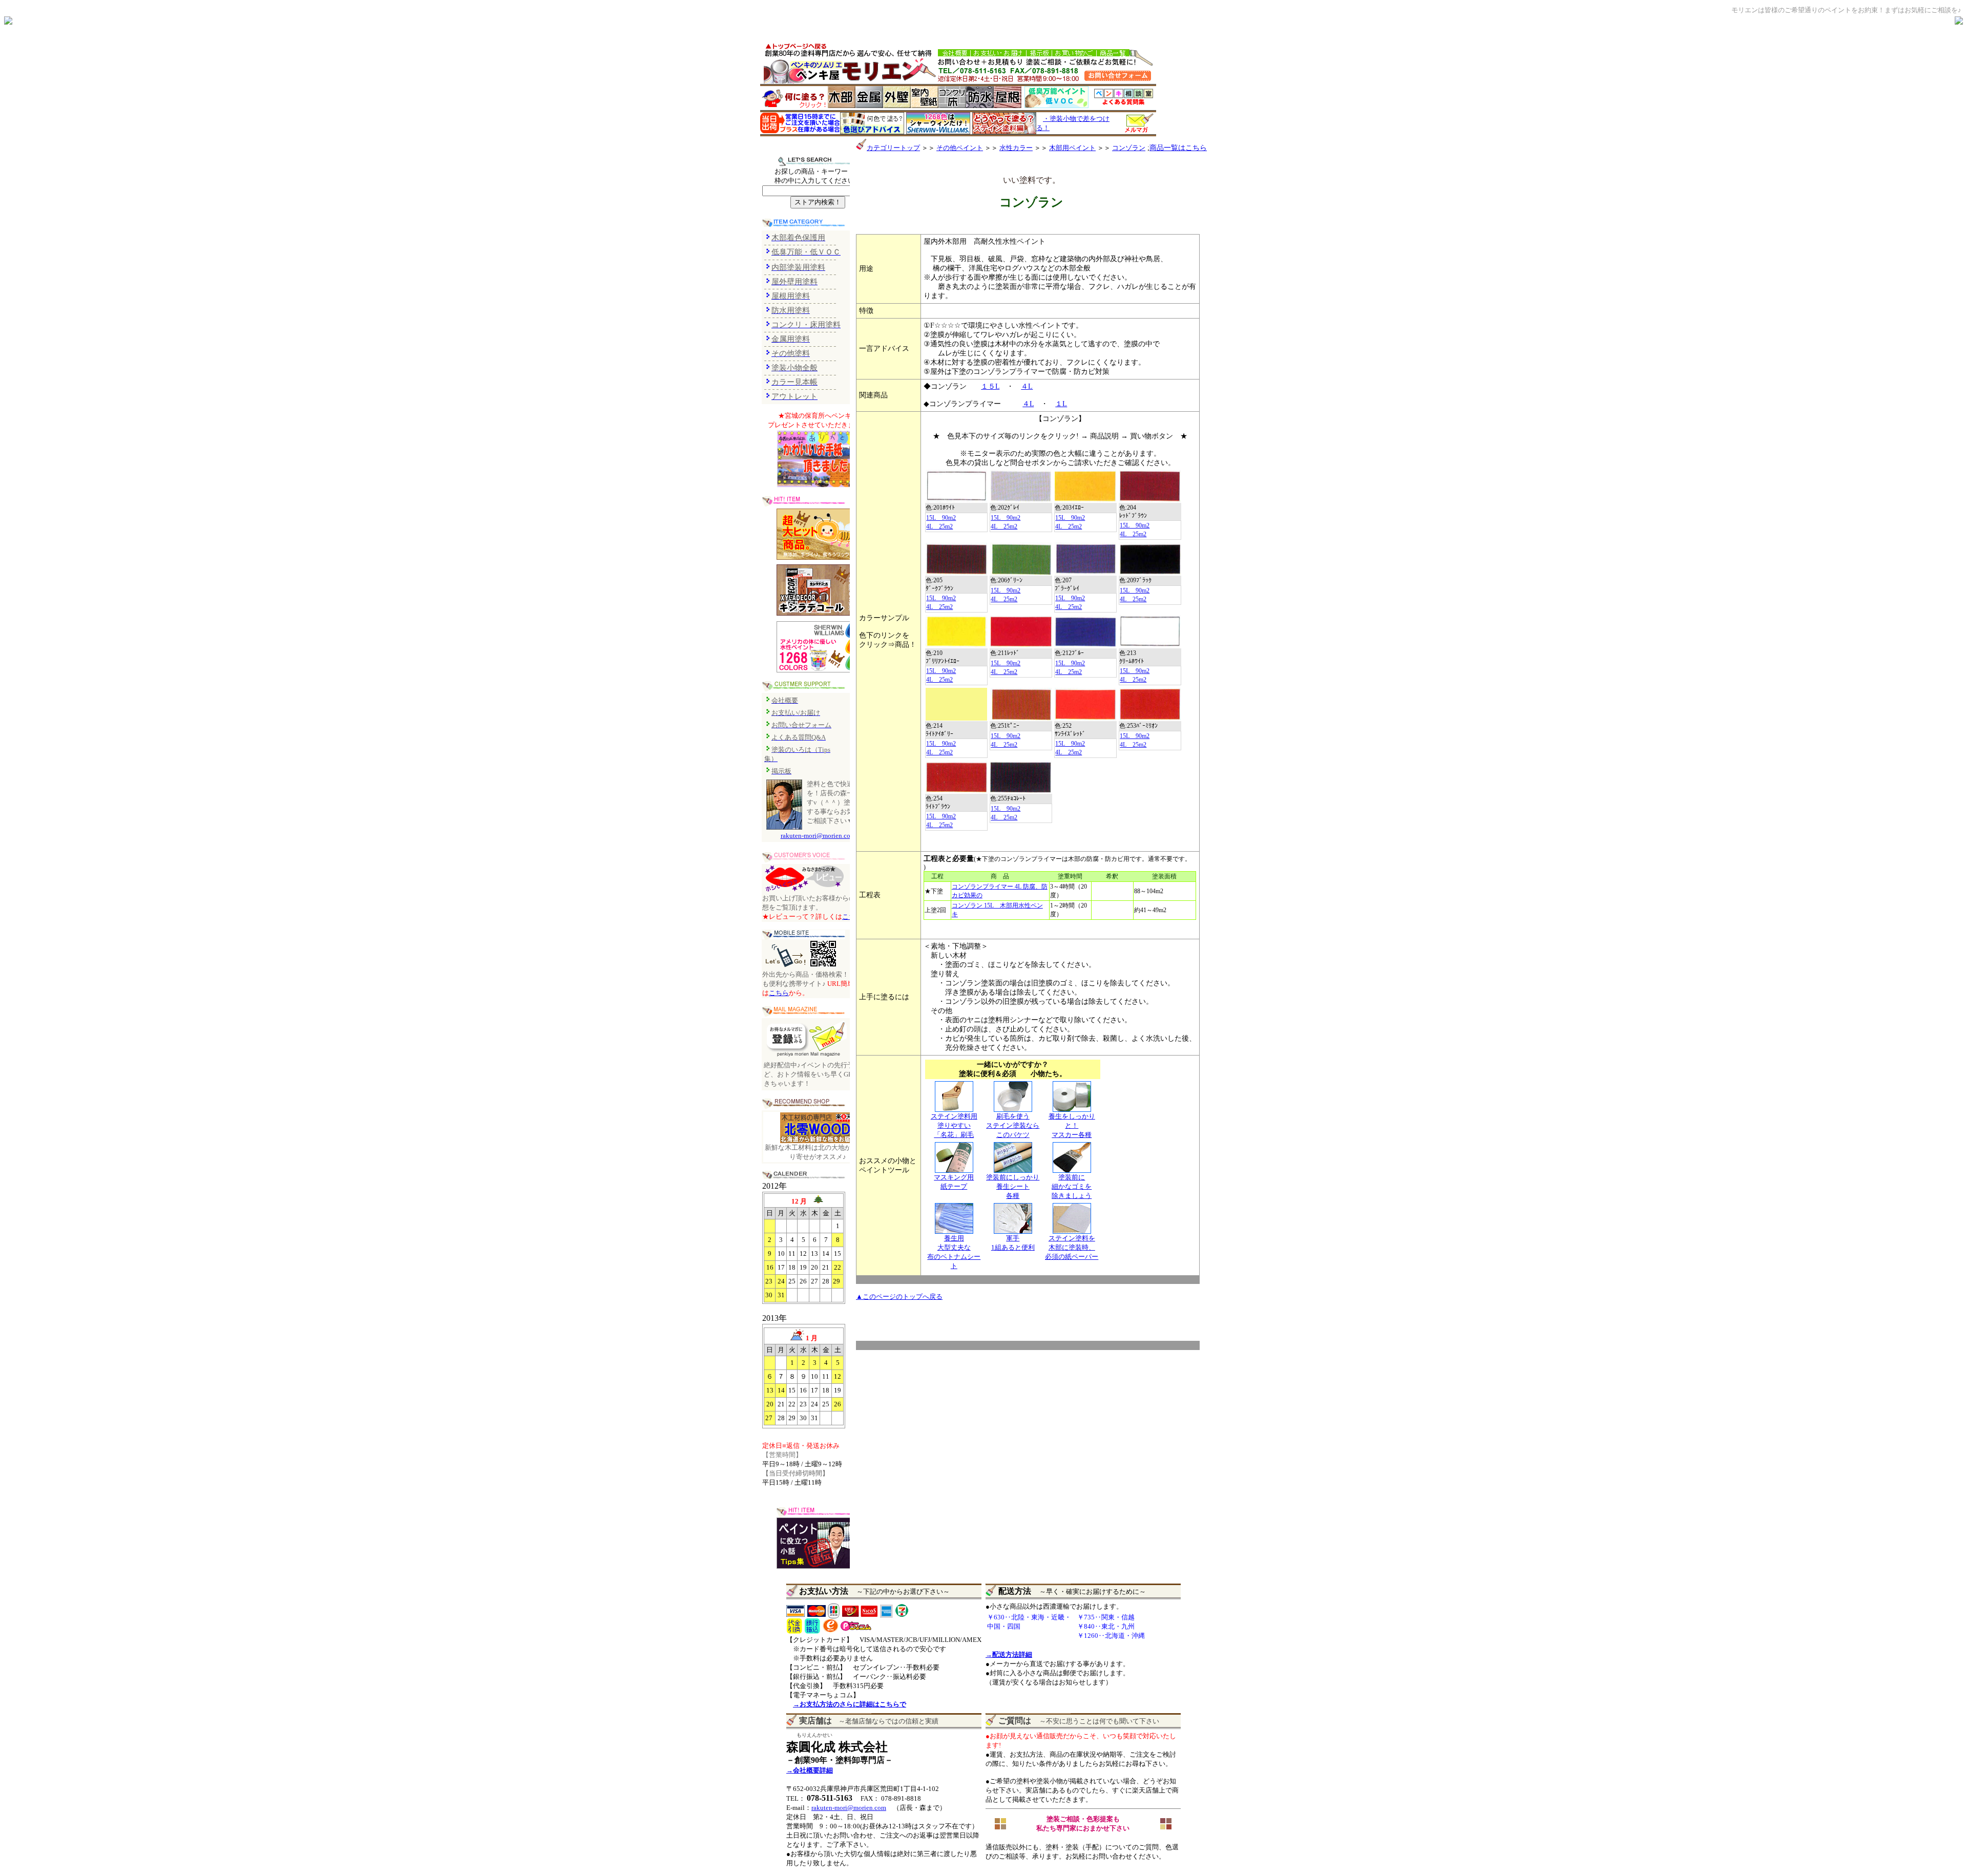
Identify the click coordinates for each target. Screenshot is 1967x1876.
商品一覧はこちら (1178, 148)
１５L (990, 386)
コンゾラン (1129, 148)
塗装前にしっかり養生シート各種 (1013, 1186)
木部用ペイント (1072, 148)
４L (1027, 386)
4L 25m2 (939, 526)
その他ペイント (960, 148)
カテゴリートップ (893, 148)
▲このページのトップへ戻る (899, 1297)
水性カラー (1016, 148)
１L (1061, 404)
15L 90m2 (941, 518)
